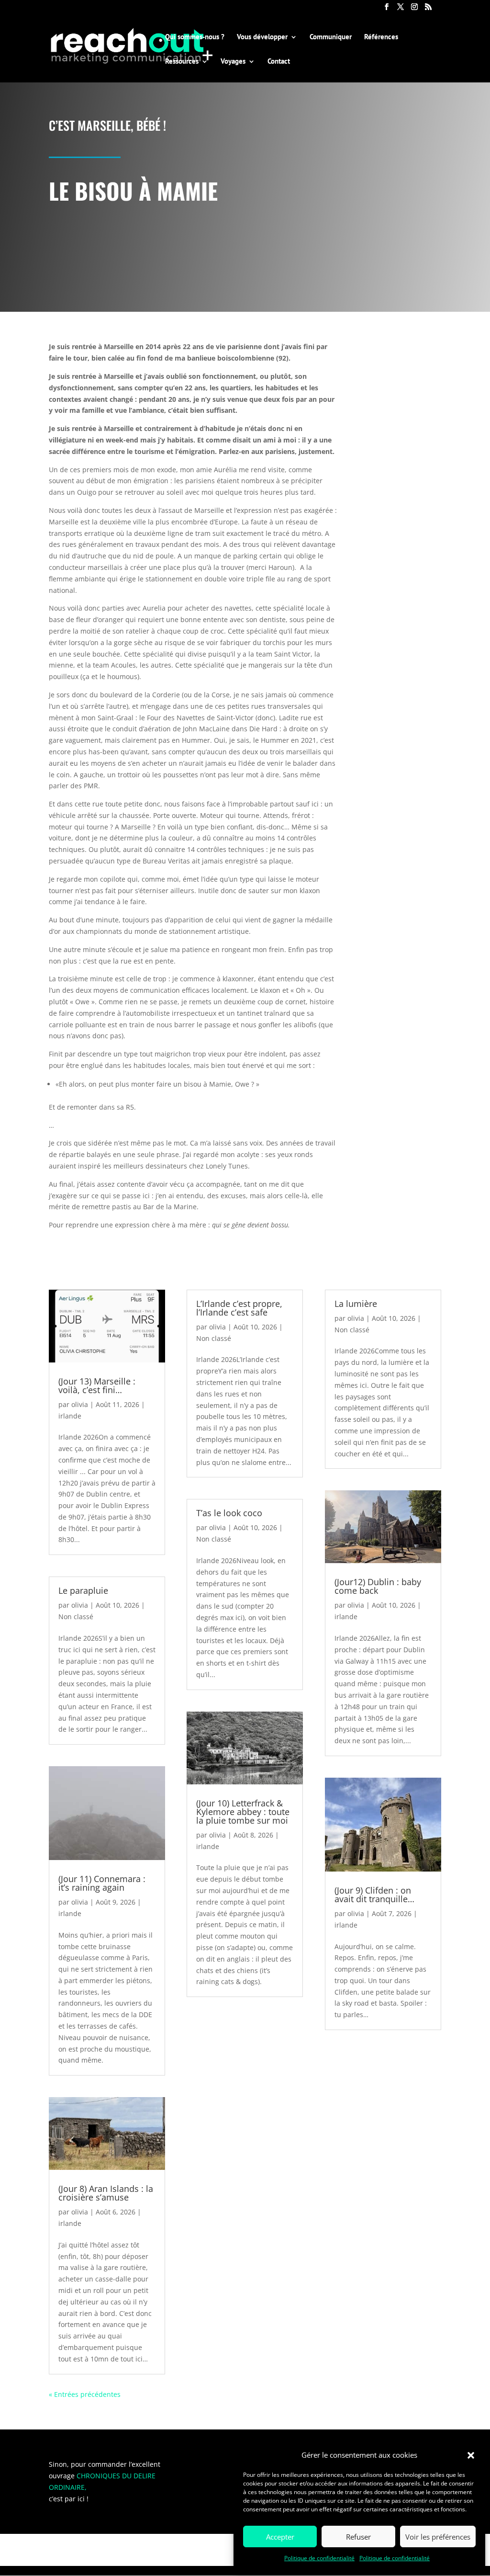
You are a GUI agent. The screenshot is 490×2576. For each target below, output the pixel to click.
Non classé (76, 1617)
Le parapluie (83, 1590)
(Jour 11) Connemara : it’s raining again (102, 1883)
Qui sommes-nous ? (195, 37)
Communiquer (331, 37)
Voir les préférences (438, 2537)
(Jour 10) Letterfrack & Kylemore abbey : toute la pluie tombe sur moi (243, 1812)
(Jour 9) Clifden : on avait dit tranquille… (374, 1895)
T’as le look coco (229, 1513)
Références (381, 37)
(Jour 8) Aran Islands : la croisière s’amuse (106, 2193)
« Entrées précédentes (85, 2394)
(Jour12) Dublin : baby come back (378, 1586)
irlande (70, 1416)
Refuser (358, 2537)
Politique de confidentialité (319, 2558)
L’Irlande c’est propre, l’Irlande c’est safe (239, 1308)
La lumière (356, 1304)
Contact (279, 62)
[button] (471, 2455)
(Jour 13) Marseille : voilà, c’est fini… (97, 1385)
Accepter (280, 2537)
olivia (80, 1404)
